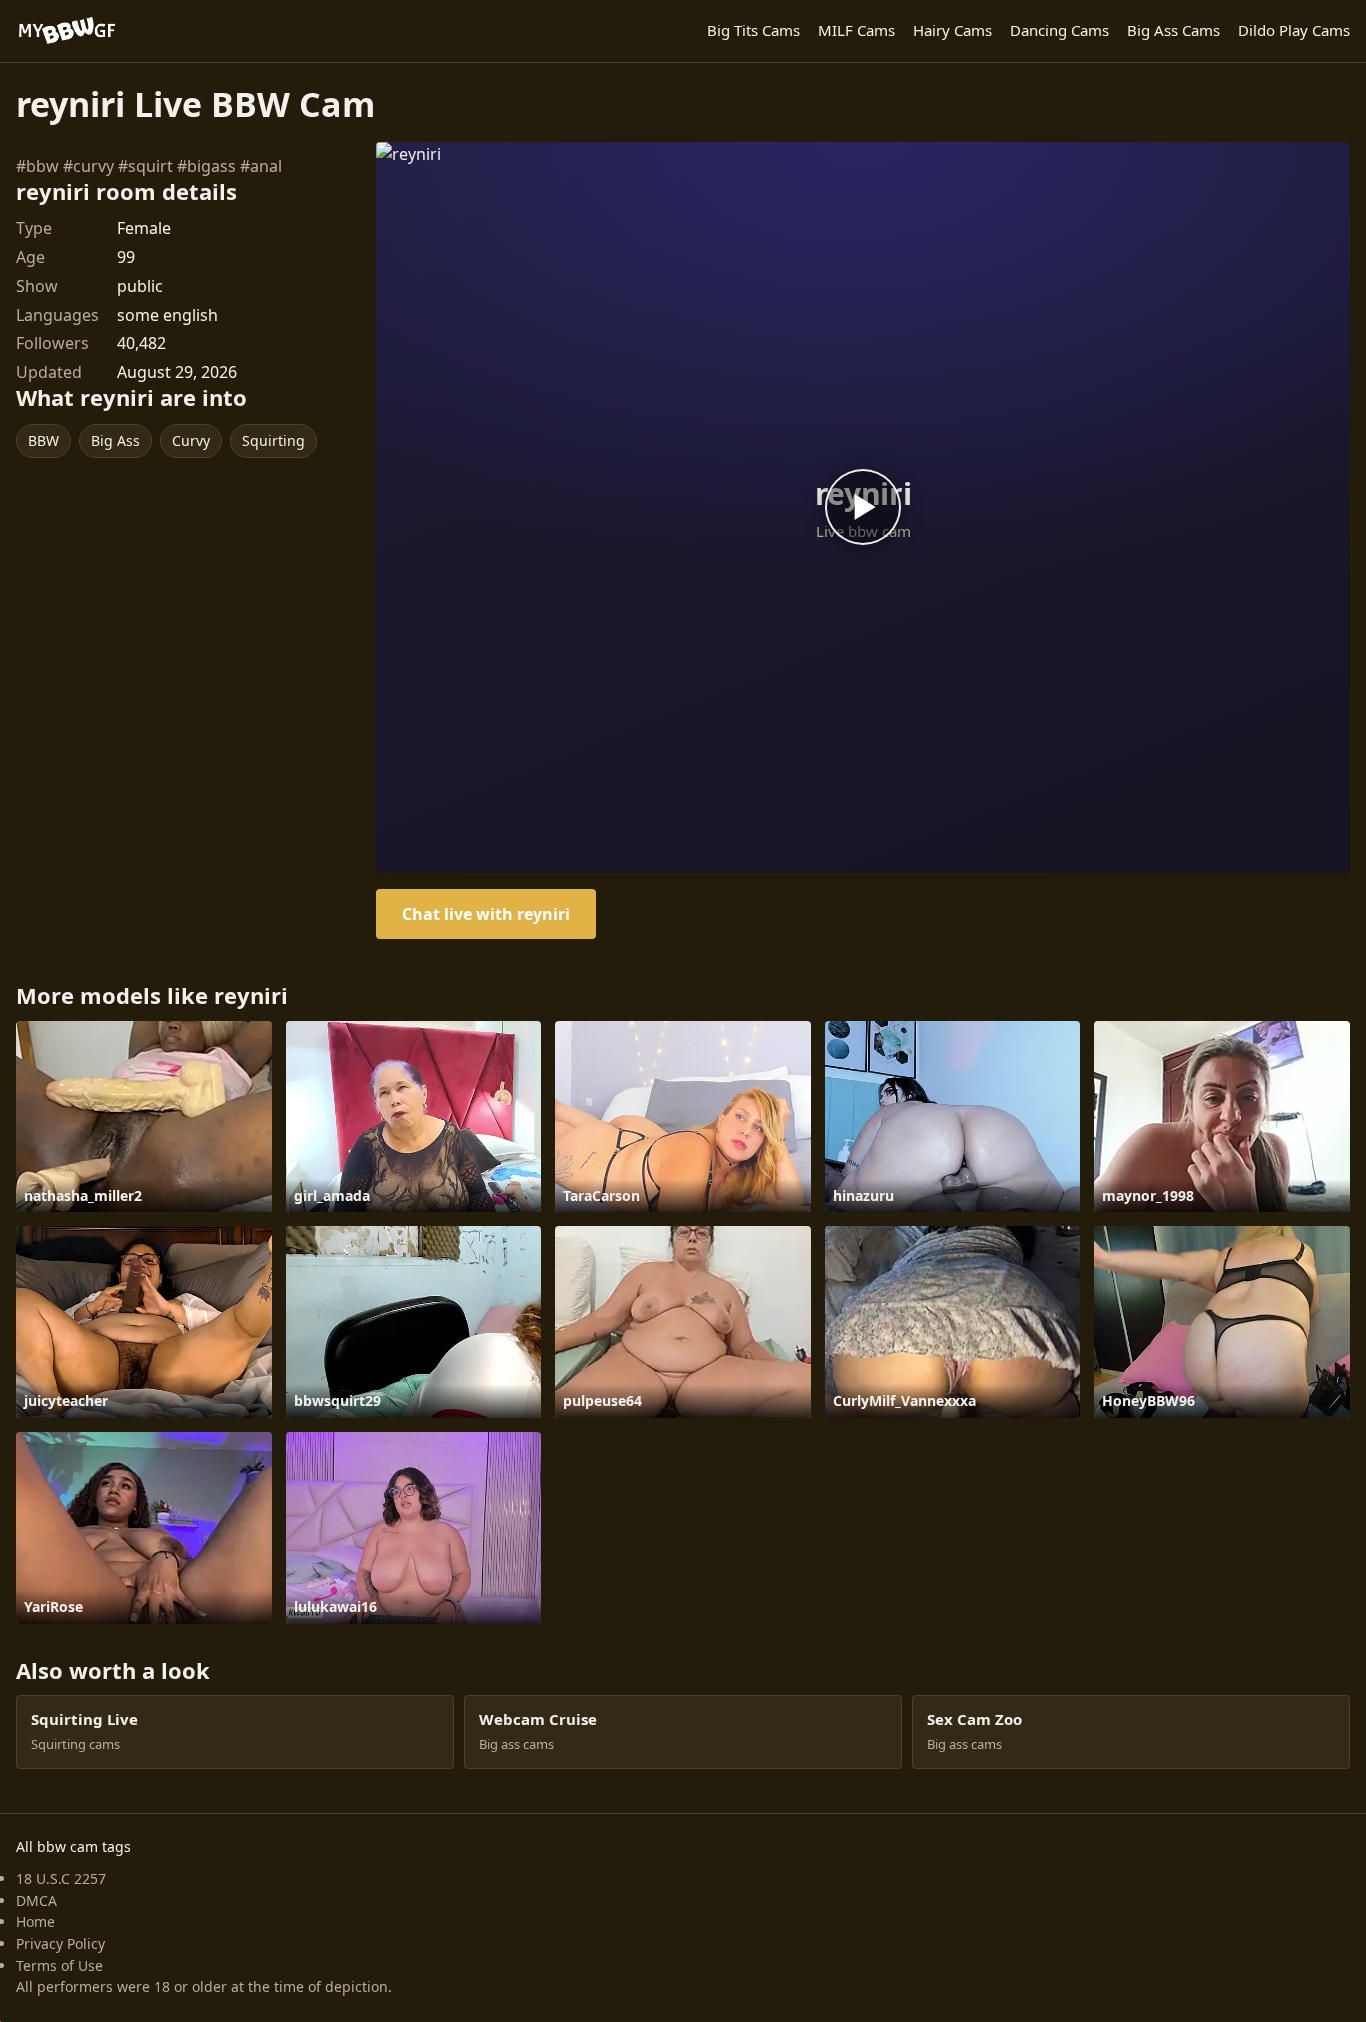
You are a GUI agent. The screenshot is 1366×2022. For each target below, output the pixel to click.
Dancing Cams (1059, 30)
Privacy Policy (60, 1943)
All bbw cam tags (73, 1846)
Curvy (191, 440)
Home (35, 1921)
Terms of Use (59, 1965)
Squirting (273, 440)
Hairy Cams (952, 30)
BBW (43, 440)
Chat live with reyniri (486, 914)
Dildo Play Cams (1294, 30)
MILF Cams (856, 30)
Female (144, 228)
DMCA (36, 1900)
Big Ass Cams (1173, 30)
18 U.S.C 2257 (61, 1878)
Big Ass (115, 440)
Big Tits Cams (753, 30)
